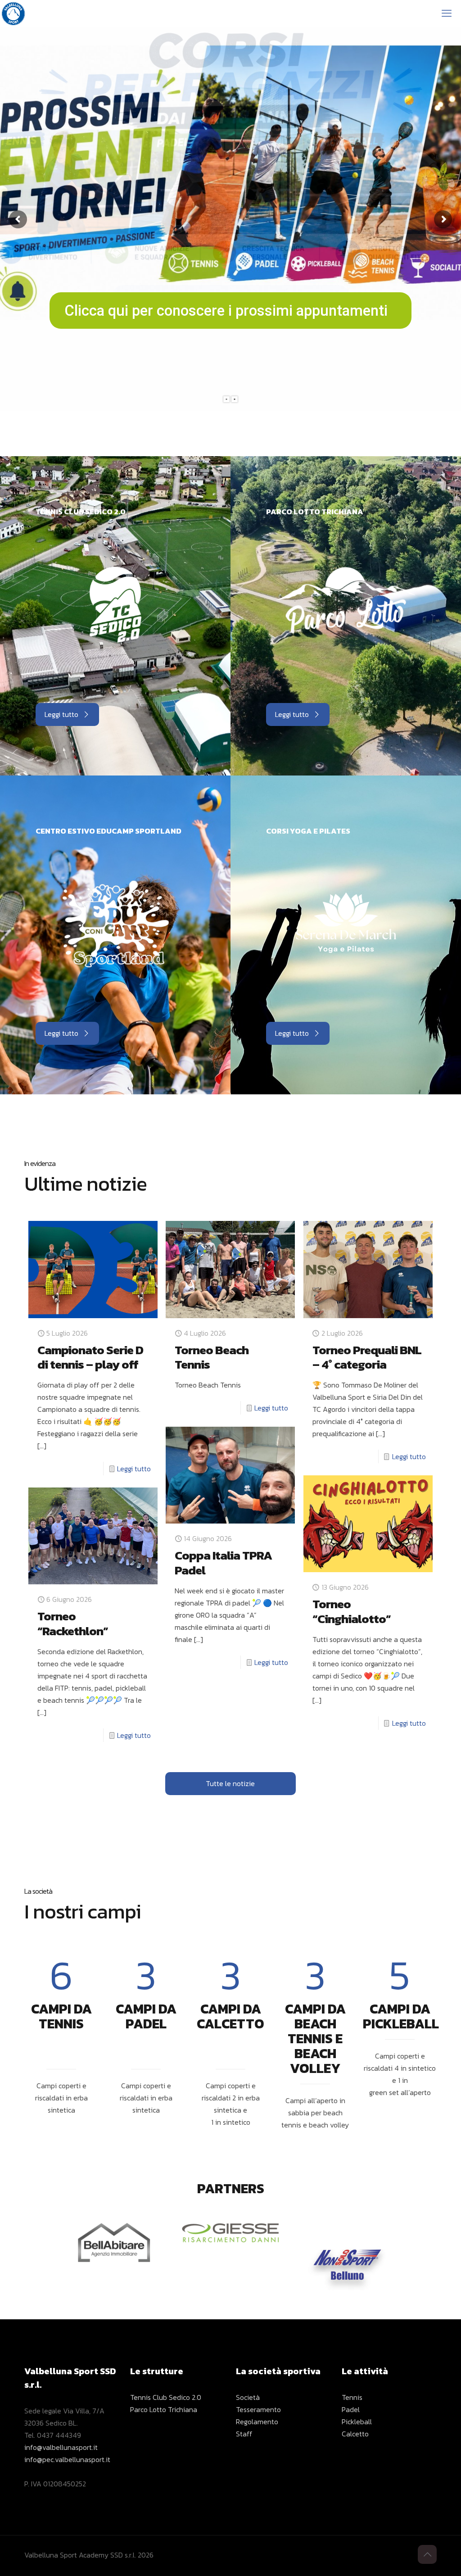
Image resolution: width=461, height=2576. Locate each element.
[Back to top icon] (427, 2554)
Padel (351, 2409)
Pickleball (357, 2422)
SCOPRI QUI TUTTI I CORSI (231, 300)
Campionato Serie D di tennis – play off (90, 1357)
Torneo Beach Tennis (212, 1357)
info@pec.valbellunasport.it (67, 2459)
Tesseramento (258, 2409)
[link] (115, 605)
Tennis (352, 2397)
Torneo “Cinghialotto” (352, 1611)
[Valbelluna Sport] (14, 14)
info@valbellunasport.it (61, 2447)
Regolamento (257, 2422)
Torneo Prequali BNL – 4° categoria (367, 1357)
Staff (244, 2434)
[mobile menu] (447, 14)
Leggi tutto (134, 1469)
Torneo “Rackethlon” (73, 1624)
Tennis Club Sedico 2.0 (166, 2397)
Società (248, 2397)
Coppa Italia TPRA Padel (223, 1563)
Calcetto (355, 2434)
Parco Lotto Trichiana (164, 2409)
